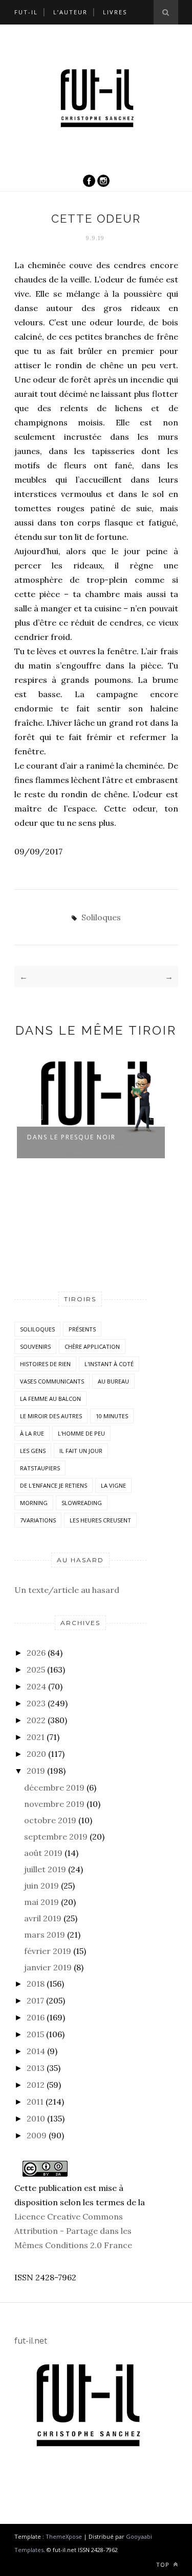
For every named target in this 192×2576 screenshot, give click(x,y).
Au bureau (113, 1381)
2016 (36, 2017)
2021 (36, 1737)
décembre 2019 (54, 1787)
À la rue (32, 1433)
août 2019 (43, 1853)
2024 (36, 1686)
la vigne (113, 1485)
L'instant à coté (109, 1364)
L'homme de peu (81, 1433)
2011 (35, 2102)
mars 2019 (45, 1935)
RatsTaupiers (40, 1468)
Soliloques (101, 917)
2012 (36, 2085)
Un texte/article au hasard (67, 1590)
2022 (36, 1720)
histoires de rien (45, 1364)
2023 (36, 1703)
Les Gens (33, 1451)
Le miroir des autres (51, 1416)
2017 (35, 2000)
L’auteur (70, 12)
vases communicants (52, 1381)
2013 (36, 2068)
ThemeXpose (64, 2536)
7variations (38, 1520)
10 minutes (112, 1416)
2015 (35, 2034)
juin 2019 (41, 1886)
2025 (36, 1669)
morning (34, 1503)
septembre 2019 (56, 1836)
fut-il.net (31, 2341)
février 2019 (48, 1951)
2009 (37, 2135)
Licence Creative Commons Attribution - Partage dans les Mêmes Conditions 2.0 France (73, 2231)
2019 (36, 1771)
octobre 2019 (50, 1820)
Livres (115, 12)
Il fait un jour (81, 1451)
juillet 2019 (45, 1869)
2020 (36, 1754)
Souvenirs (35, 1346)
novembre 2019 (54, 1804)
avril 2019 (43, 1918)
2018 (36, 1984)
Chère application (92, 1346)
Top (164, 2565)
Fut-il (26, 12)
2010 (36, 2118)
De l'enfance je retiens (54, 1485)
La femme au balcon (50, 1399)
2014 (36, 2051)
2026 (36, 1653)
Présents (82, 1329)
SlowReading (82, 1503)
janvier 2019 (48, 1967)
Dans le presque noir (71, 1137)
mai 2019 (41, 1902)
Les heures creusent (100, 1520)
